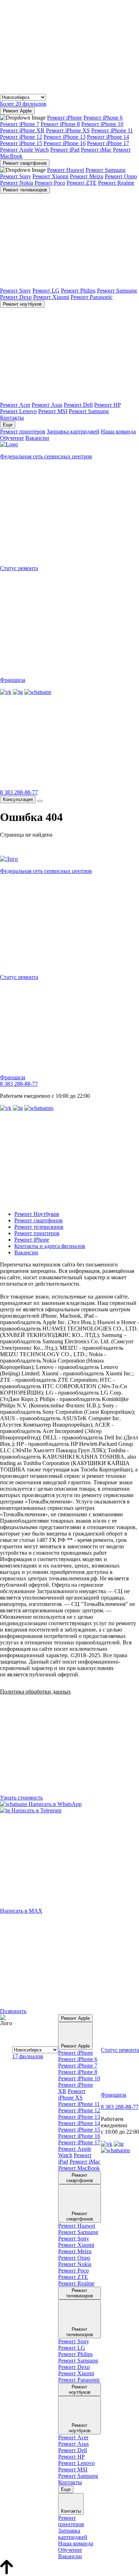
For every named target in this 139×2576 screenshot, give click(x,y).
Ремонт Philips (78, 291)
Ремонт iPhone (65, 118)
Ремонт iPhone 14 (108, 137)
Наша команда (118, 431)
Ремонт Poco (50, 183)
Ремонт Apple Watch (24, 150)
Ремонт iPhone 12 (21, 137)
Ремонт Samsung (105, 170)
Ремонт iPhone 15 (21, 143)
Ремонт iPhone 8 (60, 124)
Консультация (18, 799)
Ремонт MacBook (79, 2168)
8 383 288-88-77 (19, 792)
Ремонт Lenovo (18, 411)
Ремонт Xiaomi (50, 176)
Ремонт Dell (78, 405)
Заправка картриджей (73, 431)
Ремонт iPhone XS (68, 130)
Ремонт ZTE (82, 183)
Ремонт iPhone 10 (102, 124)
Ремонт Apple (17, 111)
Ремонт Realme (116, 183)
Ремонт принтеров (23, 431)
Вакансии (37, 438)
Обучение (12, 438)
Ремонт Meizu (87, 176)
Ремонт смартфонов (25, 163)
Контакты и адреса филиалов (50, 1246)
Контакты (12, 418)
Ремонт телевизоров (25, 190)
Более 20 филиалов (23, 104)
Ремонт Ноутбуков (37, 1214)
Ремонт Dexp (16, 297)
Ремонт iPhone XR (22, 130)
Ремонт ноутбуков (22, 304)
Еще (8, 425)
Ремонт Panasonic (92, 297)
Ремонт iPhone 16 (65, 143)
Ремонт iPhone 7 (20, 124)
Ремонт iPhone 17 (108, 143)
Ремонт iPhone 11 (112, 130)
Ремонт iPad (65, 150)
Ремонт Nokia (17, 183)
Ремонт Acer (15, 405)
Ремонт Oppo (121, 176)
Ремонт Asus (47, 405)
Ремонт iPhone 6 (103, 118)
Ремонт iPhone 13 (65, 137)
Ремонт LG (46, 291)
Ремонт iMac (96, 150)
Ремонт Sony (16, 176)
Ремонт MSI (53, 411)
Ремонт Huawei (66, 170)
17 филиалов (28, 2056)
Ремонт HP (107, 405)
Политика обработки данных (35, 1692)
